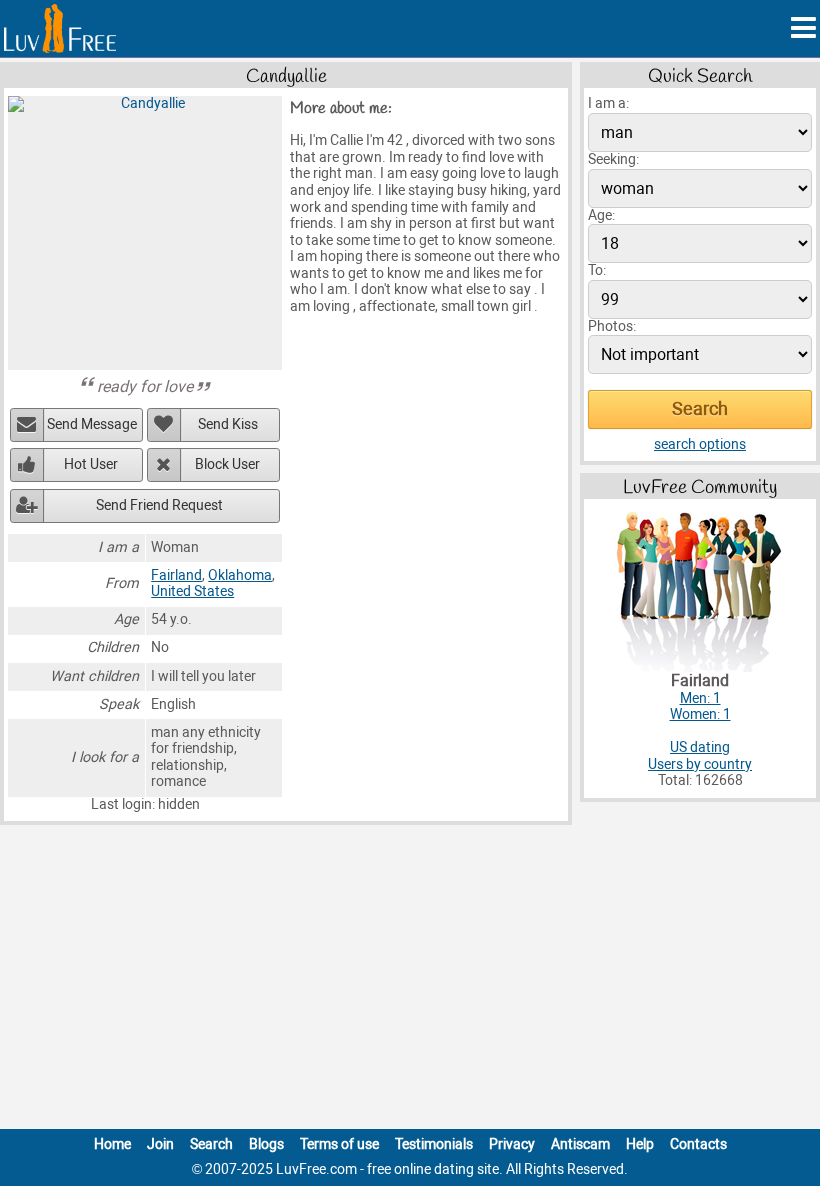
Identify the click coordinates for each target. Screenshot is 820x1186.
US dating (700, 747)
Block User (227, 464)
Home (112, 1144)
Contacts (698, 1144)
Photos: (612, 326)
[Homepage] (60, 28)
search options (700, 444)
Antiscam (580, 1144)
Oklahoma (240, 575)
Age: (601, 215)
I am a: (608, 103)
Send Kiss (228, 424)
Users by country (700, 764)
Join (160, 1144)
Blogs (266, 1144)
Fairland (176, 575)
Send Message (92, 424)
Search (211, 1144)
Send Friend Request (159, 505)
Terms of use (339, 1144)
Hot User (91, 464)
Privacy (512, 1144)
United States (192, 591)
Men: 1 (700, 698)
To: (597, 270)
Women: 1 (700, 714)
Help (640, 1144)
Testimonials (434, 1144)
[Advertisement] (410, 981)
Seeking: (613, 159)
